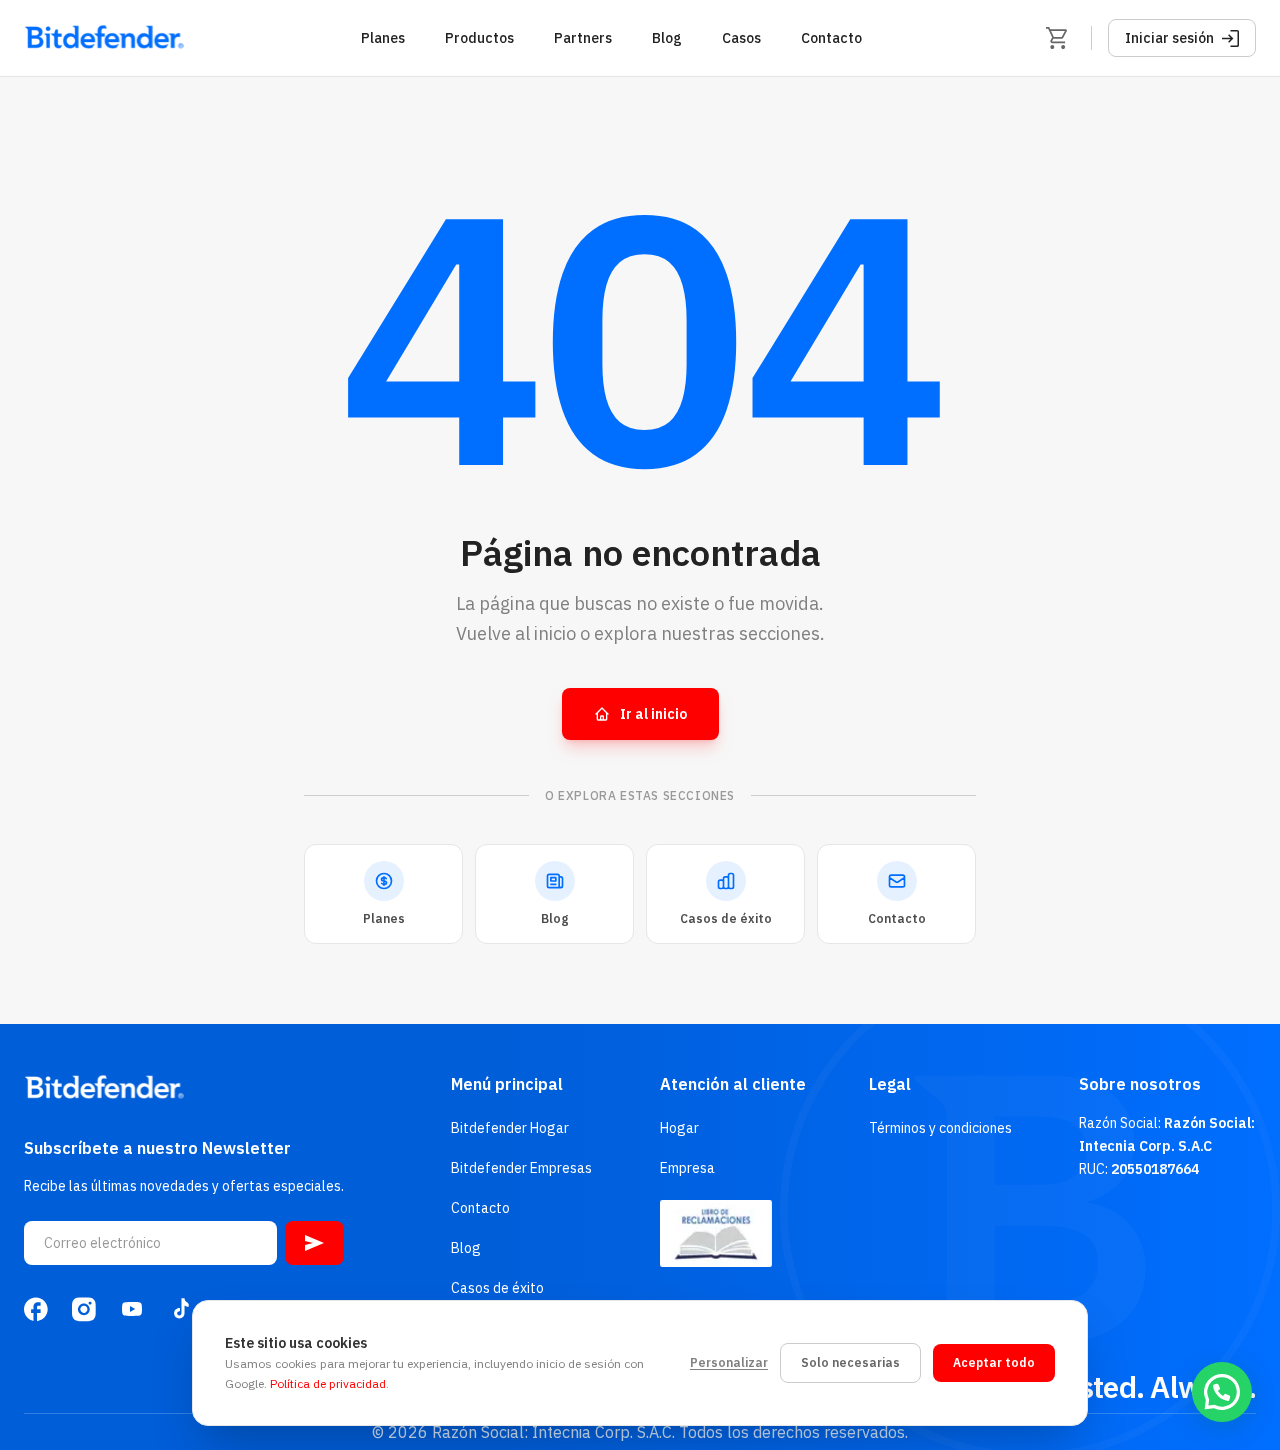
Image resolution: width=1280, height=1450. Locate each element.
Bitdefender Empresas (521, 1168)
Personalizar (729, 1362)
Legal (890, 1084)
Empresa (687, 1168)
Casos (741, 38)
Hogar (679, 1128)
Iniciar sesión (1169, 38)
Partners (583, 38)
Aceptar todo (994, 1362)
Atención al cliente (733, 1084)
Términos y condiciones (940, 1128)
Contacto (831, 38)
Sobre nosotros (1140, 1084)
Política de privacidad (328, 1383)
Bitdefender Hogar (510, 1128)
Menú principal (507, 1084)
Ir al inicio (653, 714)
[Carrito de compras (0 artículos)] (1056, 38)
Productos (479, 38)
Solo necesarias (850, 1362)
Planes (383, 38)
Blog (667, 38)
